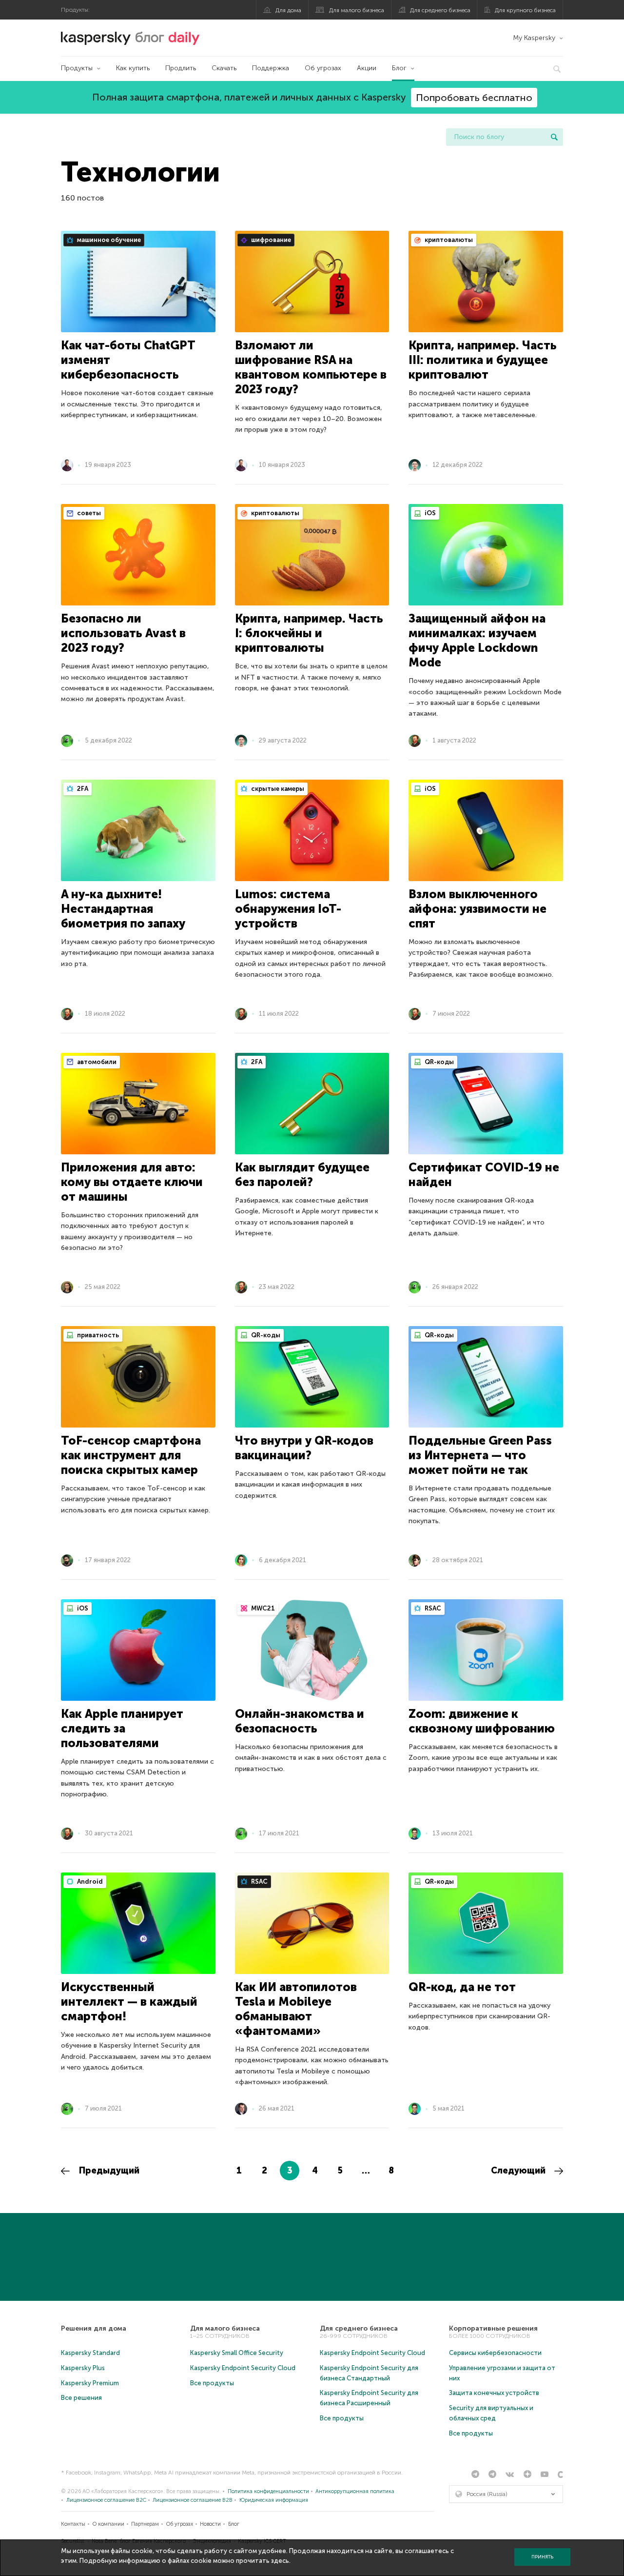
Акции (367, 68)
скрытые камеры (277, 789)
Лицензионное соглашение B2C (106, 2500)
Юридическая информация (274, 2500)
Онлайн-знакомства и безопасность (300, 1721)
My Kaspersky (534, 38)
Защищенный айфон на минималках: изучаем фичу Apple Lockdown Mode (477, 640)
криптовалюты (448, 240)
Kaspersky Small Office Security (237, 2353)
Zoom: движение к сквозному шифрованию (482, 1721)
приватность (97, 1335)
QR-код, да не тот (462, 1987)
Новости (210, 2524)
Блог (399, 68)
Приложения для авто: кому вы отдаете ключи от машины (132, 1182)
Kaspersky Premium (90, 2383)
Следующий (519, 2171)
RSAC (432, 1608)
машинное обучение (108, 240)
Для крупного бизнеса (525, 10)
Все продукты (212, 2383)
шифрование (270, 240)
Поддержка (271, 68)
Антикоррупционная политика (355, 2491)
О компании (108, 2524)
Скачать (224, 68)
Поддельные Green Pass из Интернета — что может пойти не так (480, 1455)
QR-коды (439, 1062)
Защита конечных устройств (494, 2393)
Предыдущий (108, 2171)
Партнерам (145, 2524)
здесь (280, 2561)
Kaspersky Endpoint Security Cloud (243, 2368)
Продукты (77, 68)
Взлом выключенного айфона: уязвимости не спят (478, 909)
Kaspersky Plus (83, 2368)
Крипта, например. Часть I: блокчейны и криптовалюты (309, 633)
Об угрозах (323, 68)
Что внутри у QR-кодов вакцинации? (304, 1448)
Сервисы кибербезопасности (495, 2353)
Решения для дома (94, 2328)
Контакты (73, 2524)
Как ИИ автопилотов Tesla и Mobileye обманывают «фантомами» (296, 2009)
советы (88, 513)
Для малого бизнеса (357, 10)
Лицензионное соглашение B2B (193, 2500)
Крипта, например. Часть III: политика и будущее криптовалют (483, 360)
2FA (82, 789)
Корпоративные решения (493, 2328)
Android (89, 1882)
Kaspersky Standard (90, 2353)
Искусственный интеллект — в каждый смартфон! (129, 2002)
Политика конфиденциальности (268, 2491)
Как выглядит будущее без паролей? (302, 1175)
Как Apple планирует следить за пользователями (122, 1728)
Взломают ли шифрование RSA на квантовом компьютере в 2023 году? (311, 367)
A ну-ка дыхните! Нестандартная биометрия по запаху (123, 909)
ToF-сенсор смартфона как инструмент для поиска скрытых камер (131, 1455)
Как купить (133, 68)
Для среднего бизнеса (440, 10)
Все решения (81, 2398)
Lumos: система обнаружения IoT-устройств (288, 909)
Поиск (554, 137)
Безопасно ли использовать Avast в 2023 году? (123, 633)
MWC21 (262, 1608)
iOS (429, 513)
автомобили (96, 1062)
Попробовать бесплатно (474, 98)
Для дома (288, 10)
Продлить (181, 68)
